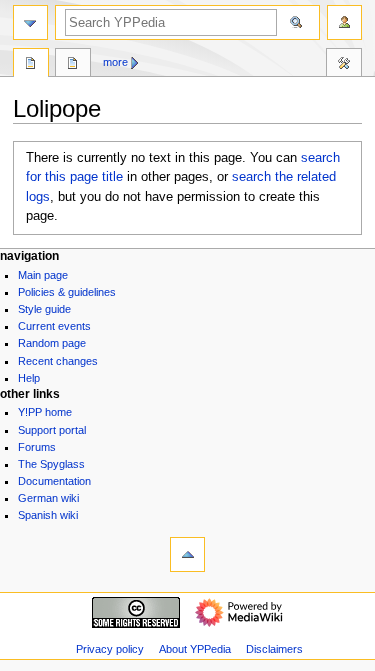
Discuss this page (73, 65)
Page (31, 65)
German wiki (48, 498)
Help (29, 378)
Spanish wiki (48, 515)
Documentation (54, 481)
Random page (52, 343)
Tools (344, 65)
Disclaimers (274, 649)
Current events (54, 326)
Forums (37, 447)
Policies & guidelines (67, 292)
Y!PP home (45, 412)
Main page (43, 275)
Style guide (44, 309)
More (115, 62)
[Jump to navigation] (30, 22)
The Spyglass (51, 464)
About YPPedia (195, 649)
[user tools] (344, 22)
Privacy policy (110, 649)
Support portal (52, 430)
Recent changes (58, 361)
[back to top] (187, 554)
